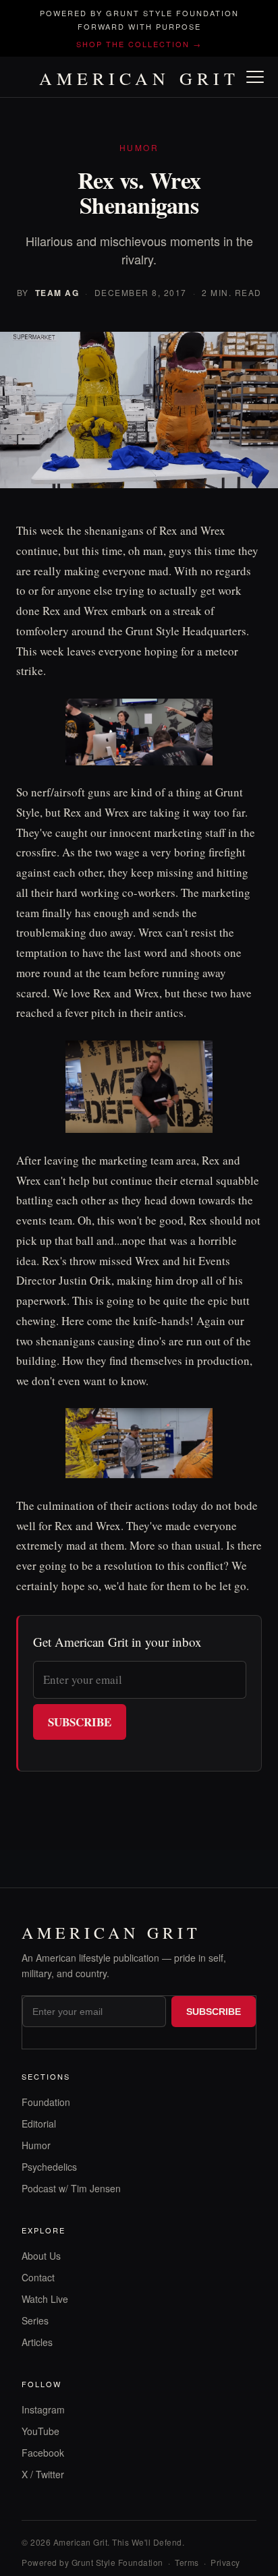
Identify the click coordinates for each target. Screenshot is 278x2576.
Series (35, 2320)
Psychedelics (49, 2167)
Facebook (43, 2453)
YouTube (40, 2431)
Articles (37, 2342)
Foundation (46, 2102)
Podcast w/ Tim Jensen (71, 2188)
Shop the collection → (139, 44)
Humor (36, 2145)
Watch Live (45, 2299)
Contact (38, 2277)
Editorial (39, 2124)
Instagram (43, 2409)
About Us (41, 2256)
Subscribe (80, 1722)
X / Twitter (43, 2474)
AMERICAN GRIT (139, 78)
